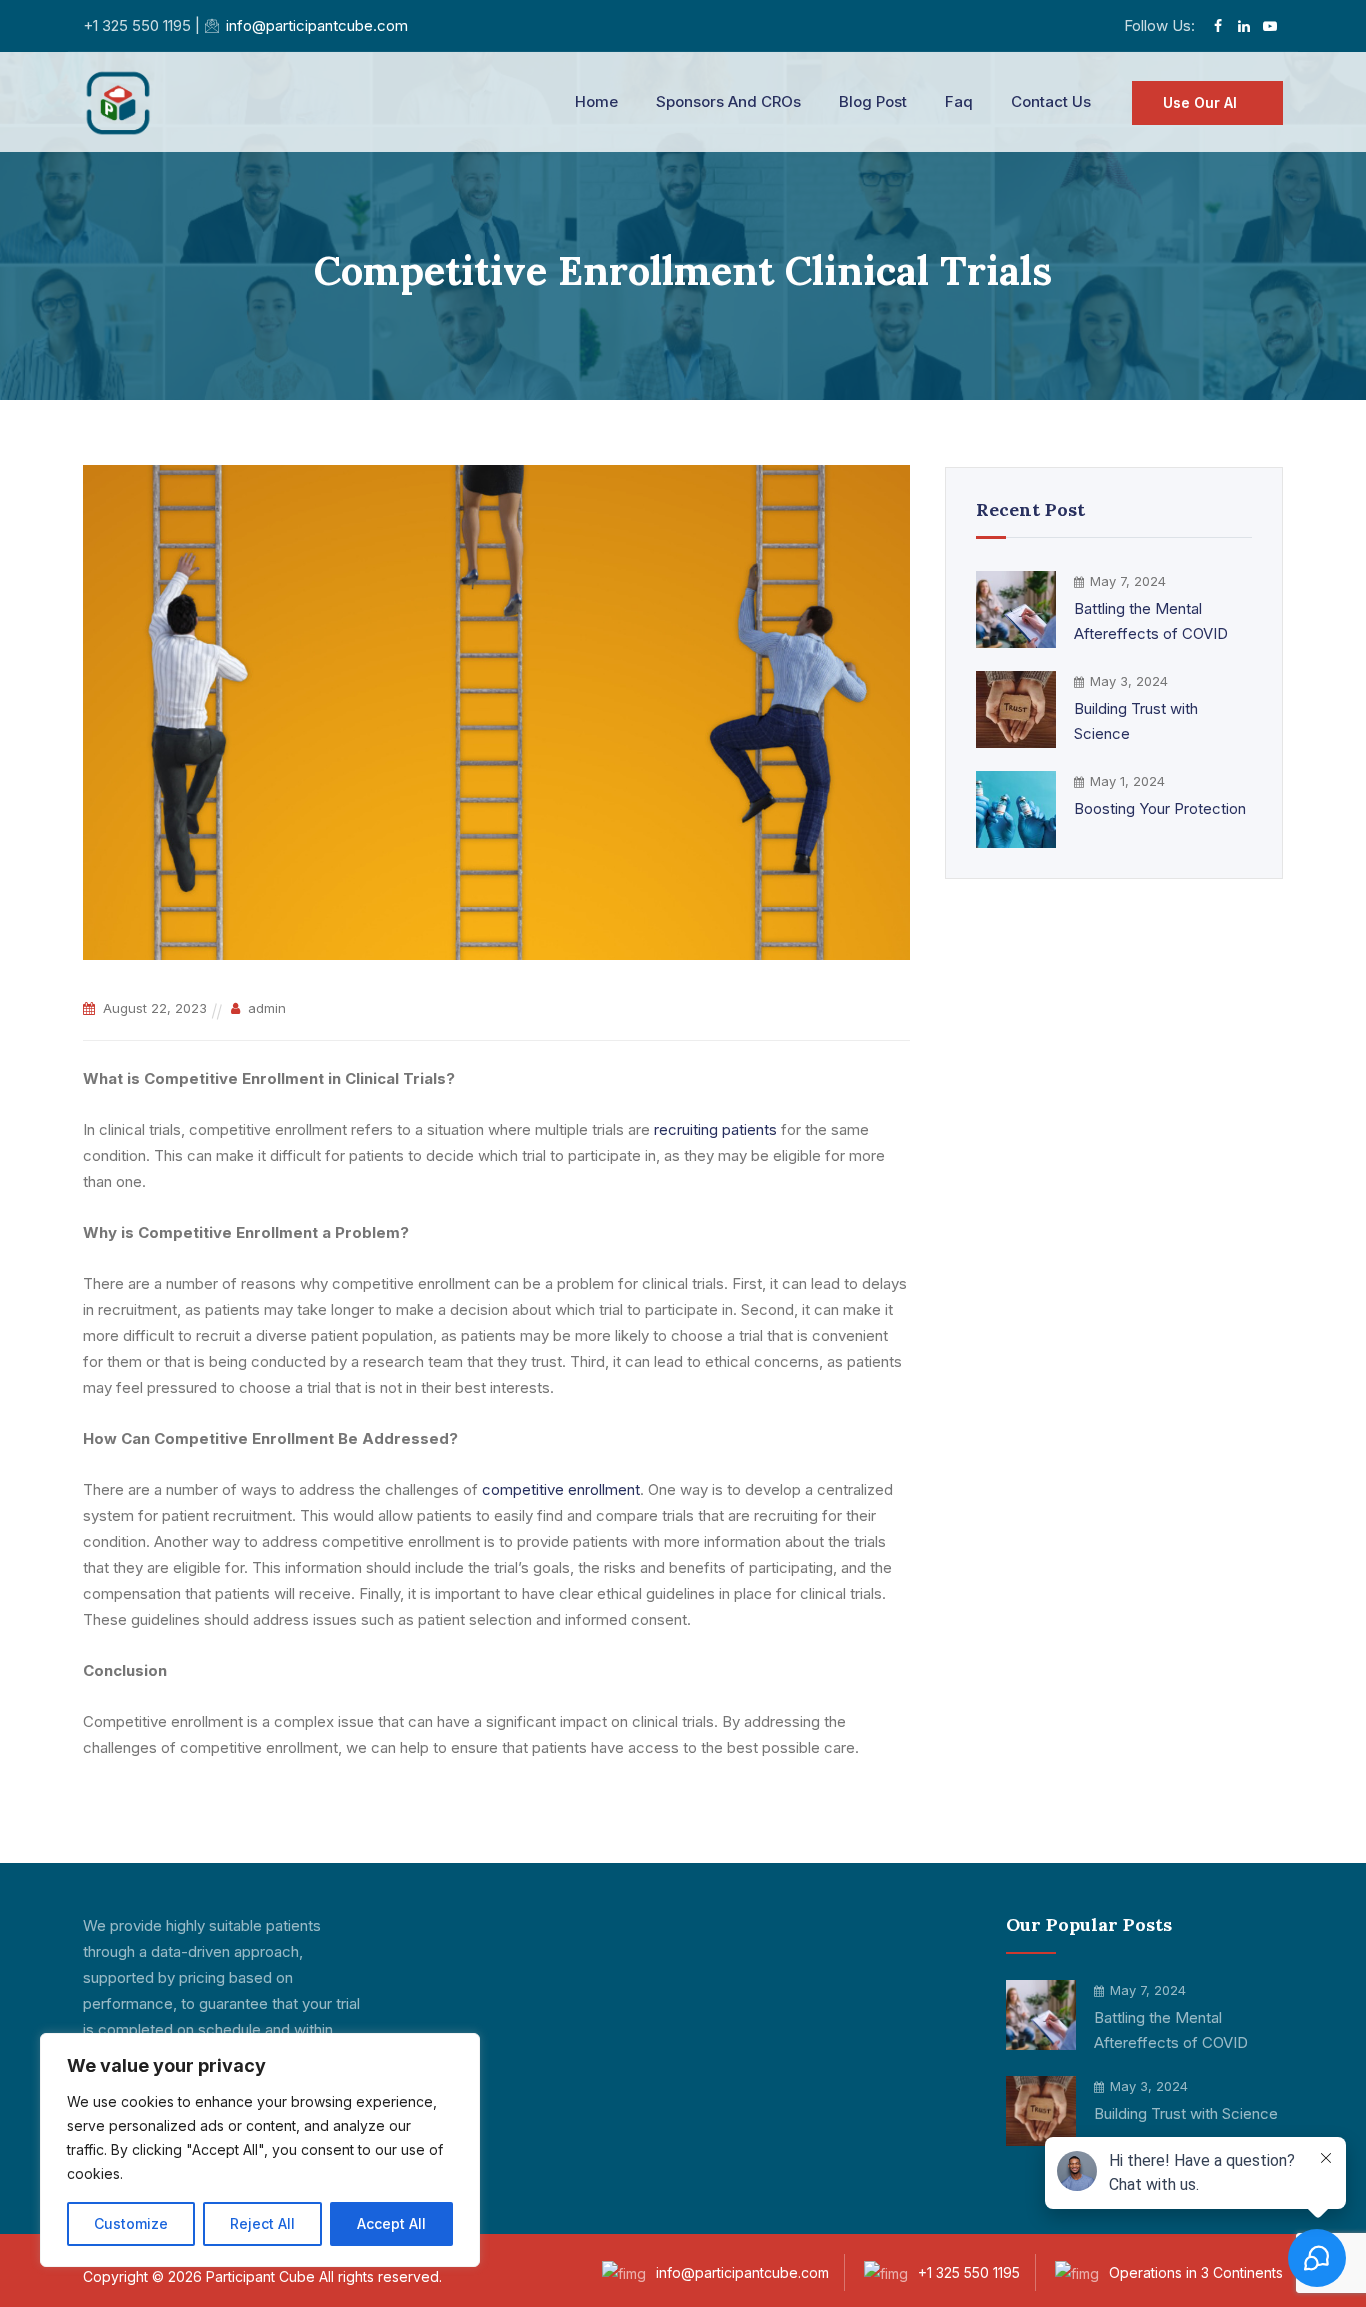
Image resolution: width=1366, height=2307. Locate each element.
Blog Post (873, 101)
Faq (959, 101)
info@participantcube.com (317, 25)
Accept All (391, 2223)
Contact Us (1051, 101)
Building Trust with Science (1136, 721)
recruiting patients (715, 1129)
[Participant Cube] (118, 102)
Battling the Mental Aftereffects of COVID (1151, 621)
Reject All (262, 2223)
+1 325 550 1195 (969, 2272)
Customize (131, 2223)
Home (596, 101)
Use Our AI (1200, 102)
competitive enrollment (561, 1489)
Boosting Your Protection (1160, 808)
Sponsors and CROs (728, 101)
